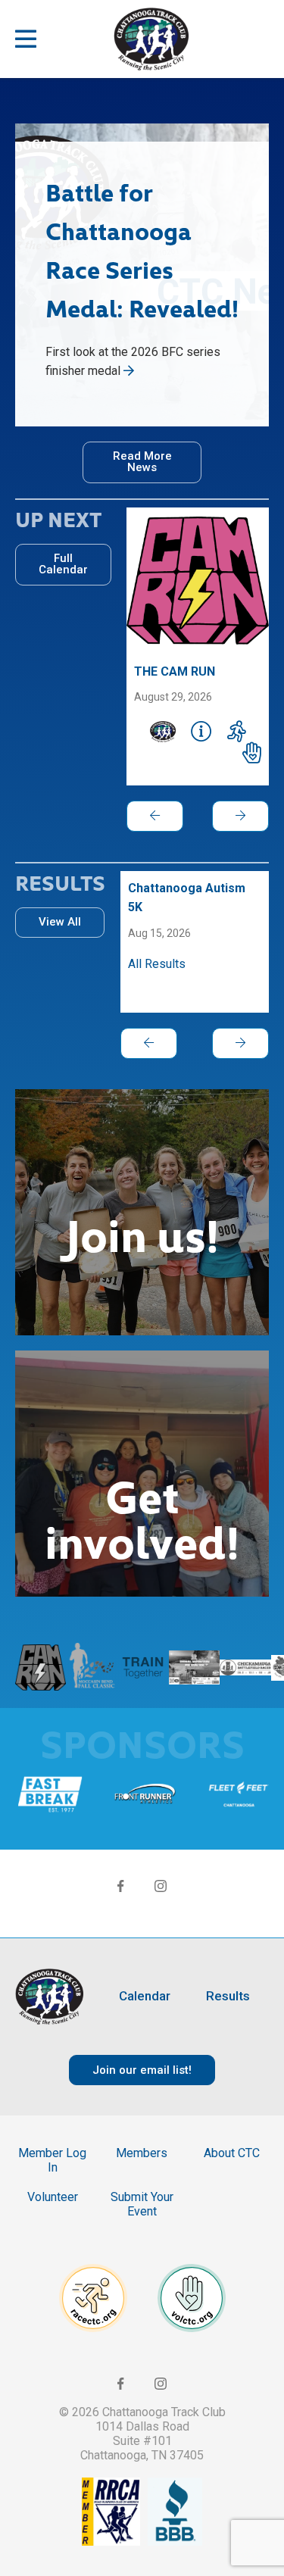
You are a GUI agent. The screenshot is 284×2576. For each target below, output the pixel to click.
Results (228, 1996)
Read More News (142, 462)
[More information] (201, 732)
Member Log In (52, 2160)
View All (60, 922)
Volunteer (53, 2197)
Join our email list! (142, 2070)
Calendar (145, 1996)
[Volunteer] (252, 753)
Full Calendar (63, 564)
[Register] (237, 732)
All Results (157, 964)
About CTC (232, 2153)
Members (142, 2153)
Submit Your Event (142, 2204)
